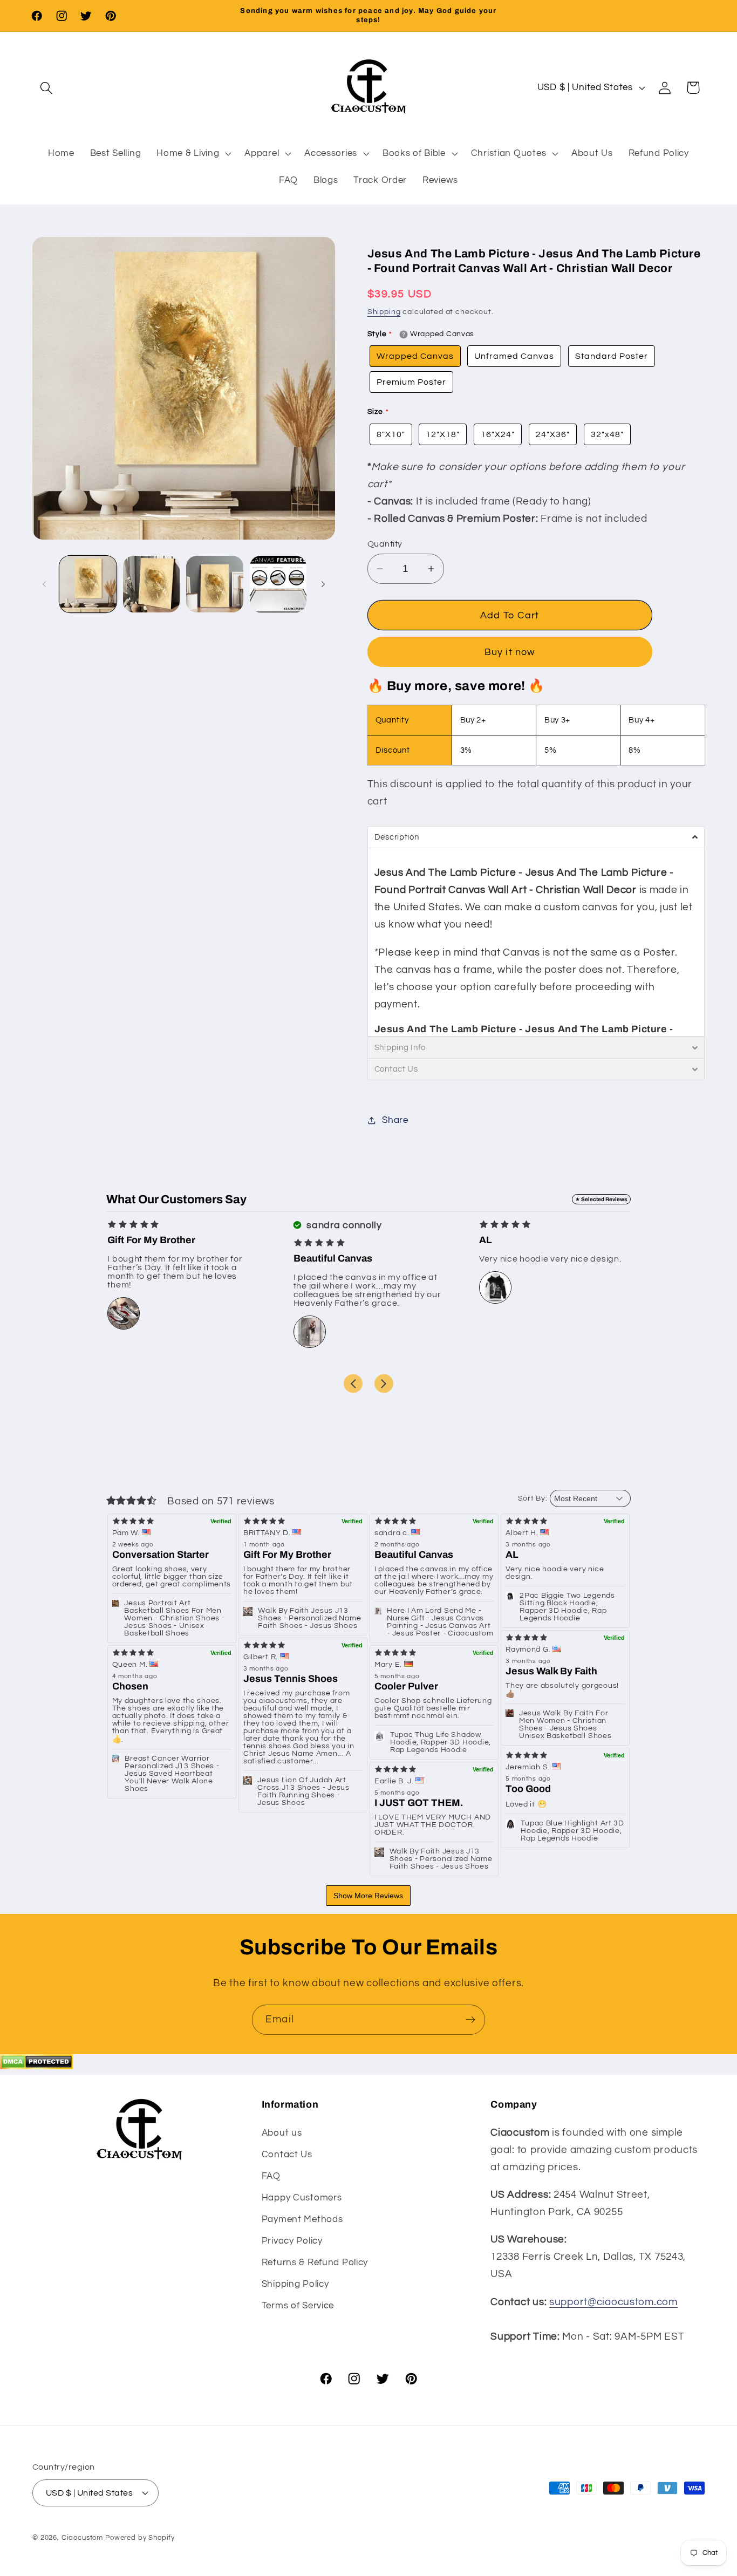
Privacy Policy (292, 2241)
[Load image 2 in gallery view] (152, 584)
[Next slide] (384, 1383)
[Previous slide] (353, 1383)
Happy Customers (302, 2198)
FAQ (271, 2176)
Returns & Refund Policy (315, 2262)
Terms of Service (298, 2306)
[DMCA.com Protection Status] (36, 2066)
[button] (47, 88)
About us (282, 2133)
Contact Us (287, 2155)
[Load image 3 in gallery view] (215, 584)
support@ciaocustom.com (613, 2302)
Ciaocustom (82, 2537)
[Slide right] (323, 584)
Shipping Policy (295, 2284)
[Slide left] (44, 584)
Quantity (385, 544)
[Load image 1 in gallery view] (88, 584)
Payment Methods (302, 2219)
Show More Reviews (368, 1896)
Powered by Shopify (140, 2537)
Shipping (384, 312)
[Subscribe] (470, 2020)
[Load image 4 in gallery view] (278, 584)
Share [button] (395, 1120)
